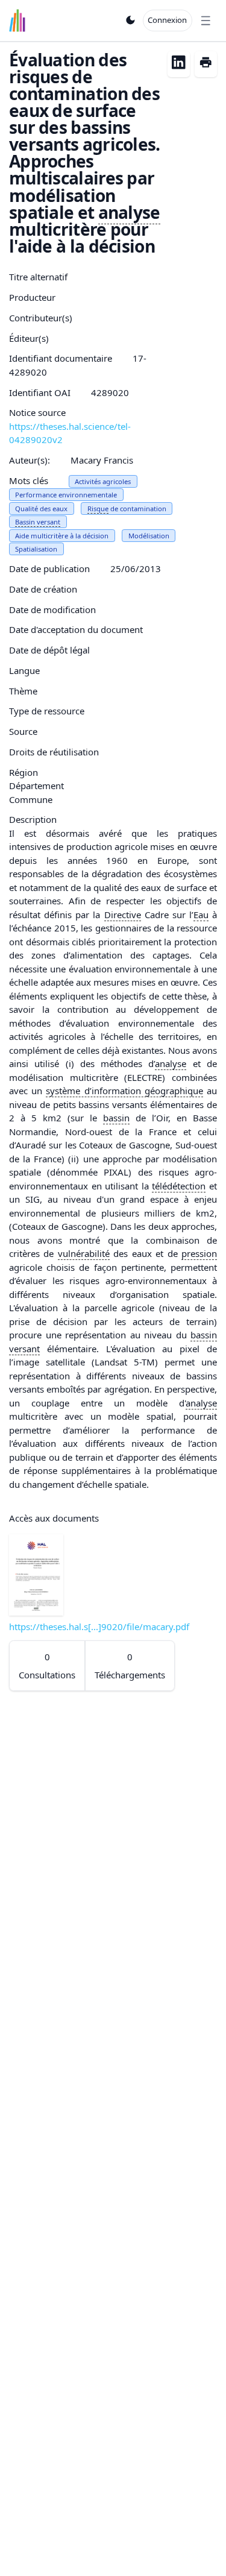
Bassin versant (38, 522)
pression (199, 1253)
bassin (116, 1118)
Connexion (167, 20)
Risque (98, 509)
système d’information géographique (124, 1091)
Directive (123, 915)
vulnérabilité (84, 1253)
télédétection (179, 1186)
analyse (129, 212)
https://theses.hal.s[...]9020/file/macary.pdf (99, 1627)
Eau (201, 915)
